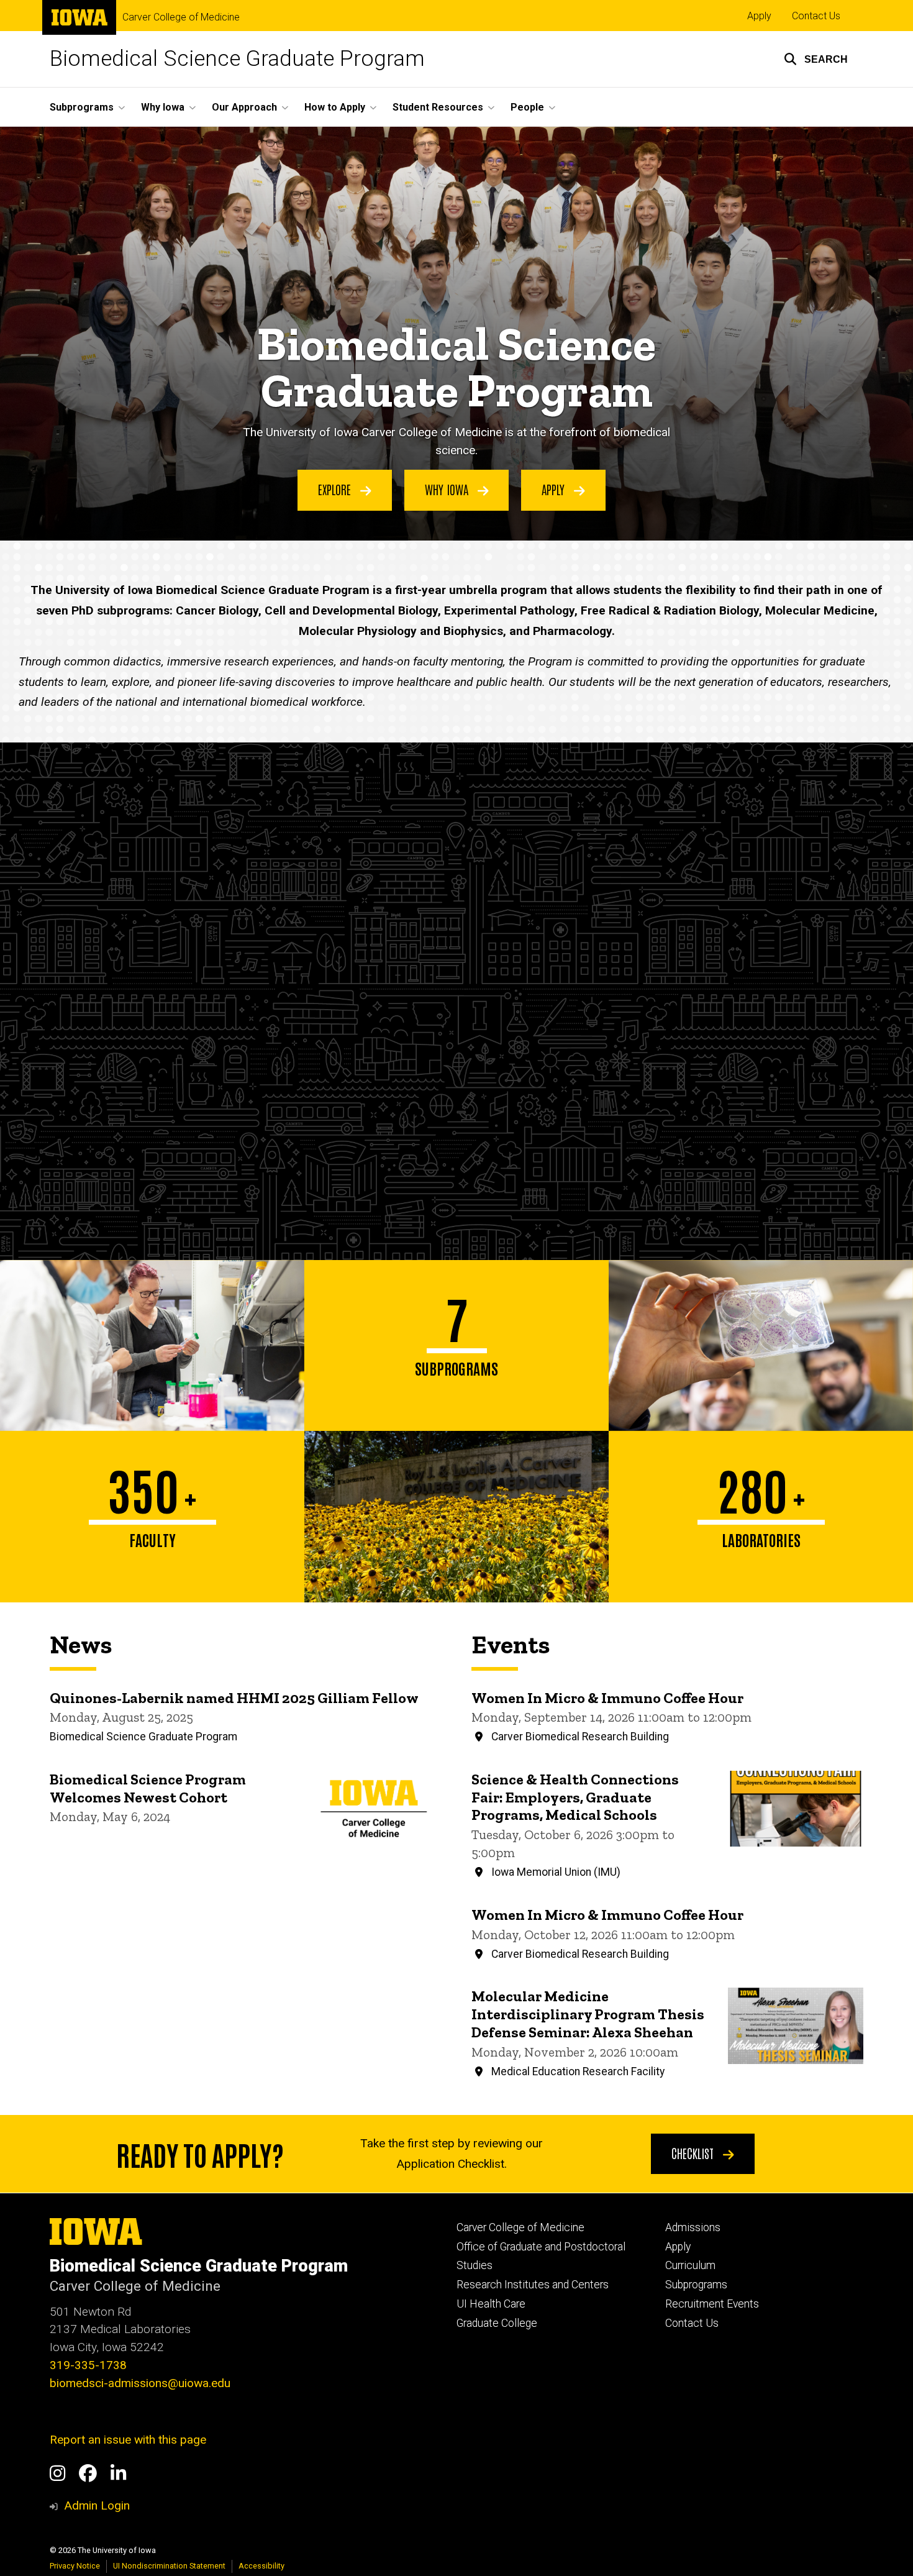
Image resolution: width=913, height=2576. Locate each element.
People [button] (527, 107)
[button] (816, 59)
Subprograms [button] (82, 107)
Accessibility (261, 2566)
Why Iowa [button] (163, 107)
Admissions (693, 2227)
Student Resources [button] (438, 107)
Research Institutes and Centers (533, 2285)
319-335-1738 (88, 2365)
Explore (336, 489)
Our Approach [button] (244, 107)
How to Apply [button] (335, 107)
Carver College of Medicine (181, 17)
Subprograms (696, 2285)
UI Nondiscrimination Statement (169, 2566)
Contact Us (816, 16)
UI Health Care (491, 2304)
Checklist (694, 2153)
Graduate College (497, 2323)
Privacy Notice (75, 2566)
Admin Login (97, 2505)
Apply (759, 16)
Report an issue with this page (128, 2440)
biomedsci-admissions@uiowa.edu (140, 2383)
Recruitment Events (712, 2304)
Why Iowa (448, 489)
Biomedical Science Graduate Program (237, 59)
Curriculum (690, 2265)
